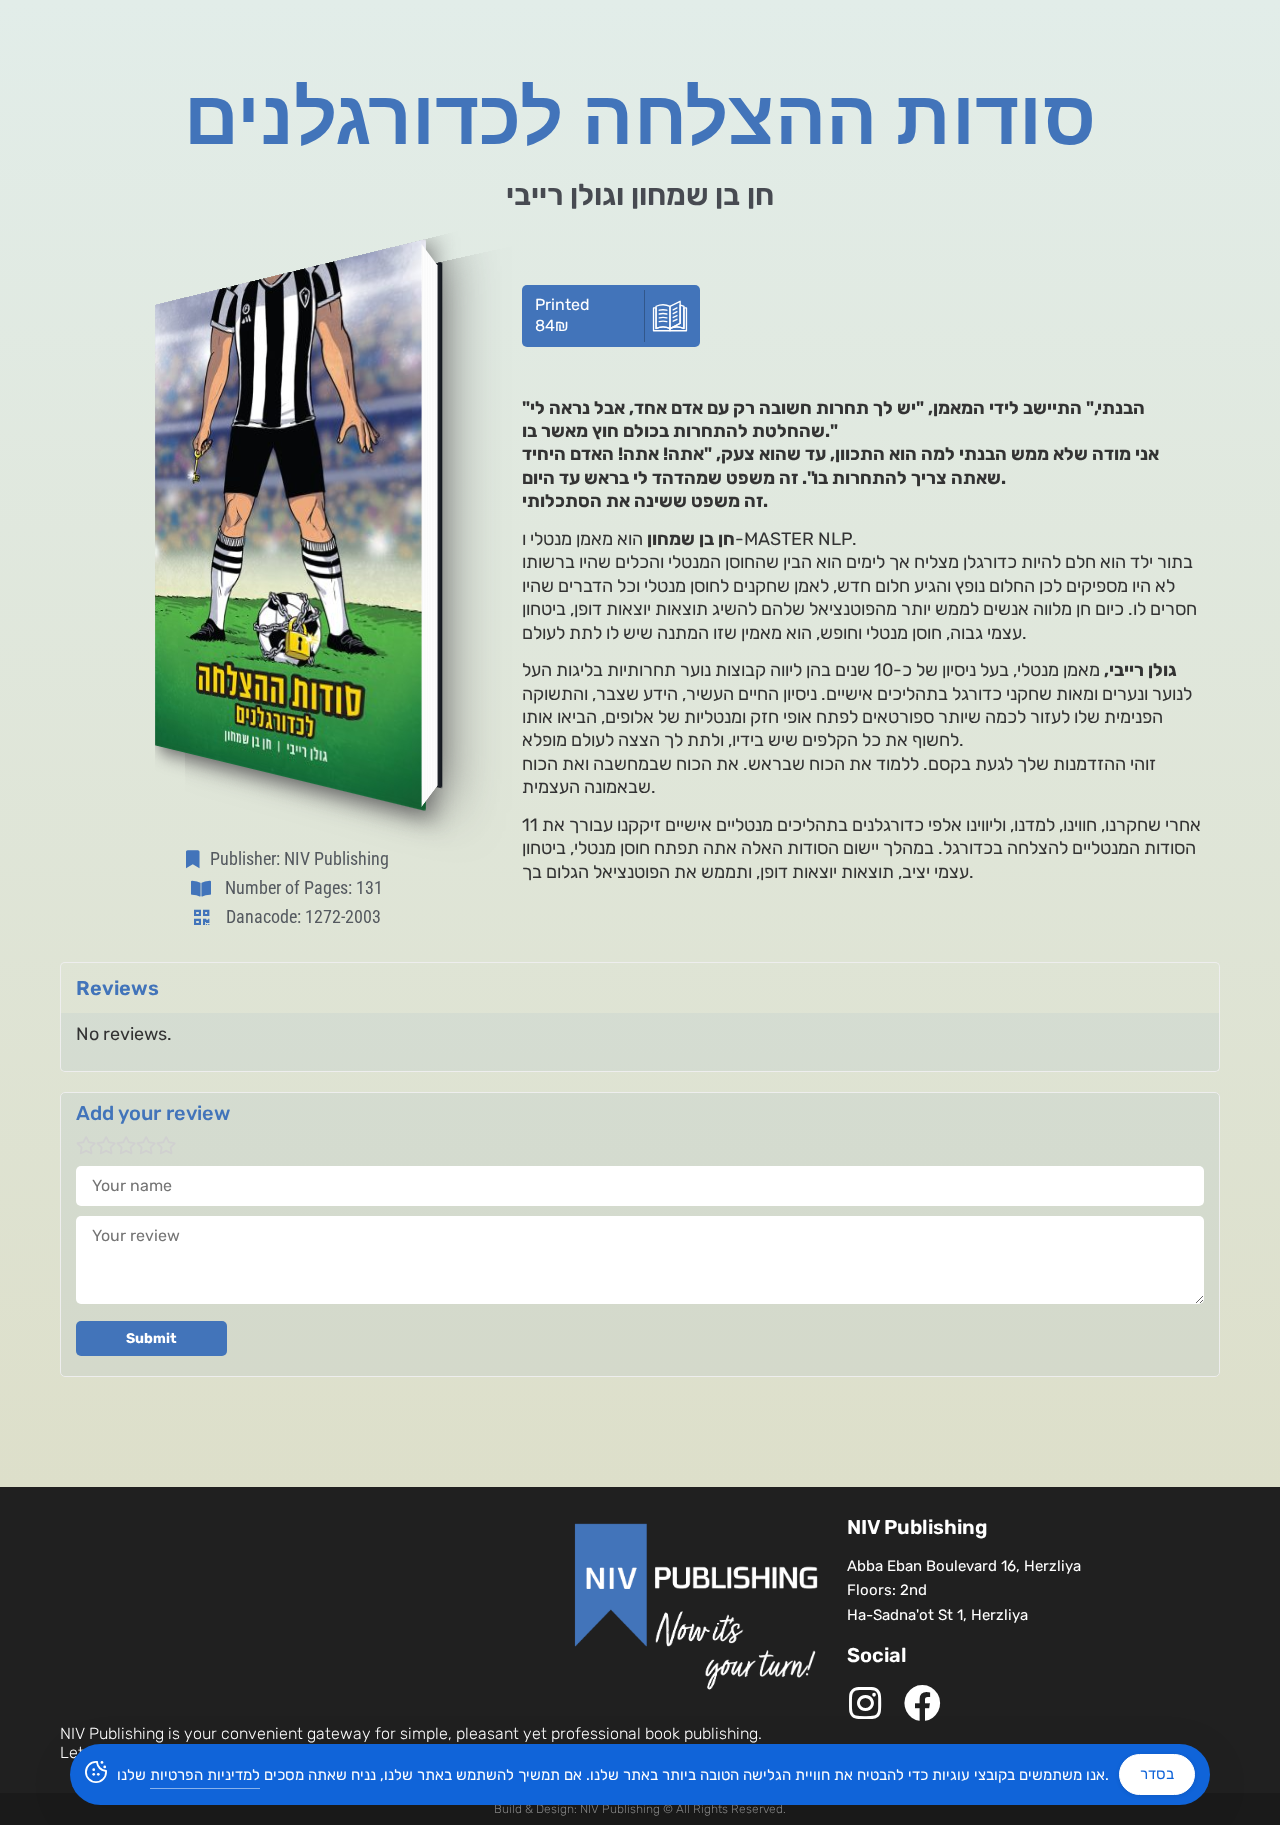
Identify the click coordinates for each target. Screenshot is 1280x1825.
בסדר (1157, 1774)
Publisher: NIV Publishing (299, 858)
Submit (151, 1338)
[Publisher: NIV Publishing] (197, 859)
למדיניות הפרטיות (205, 1775)
